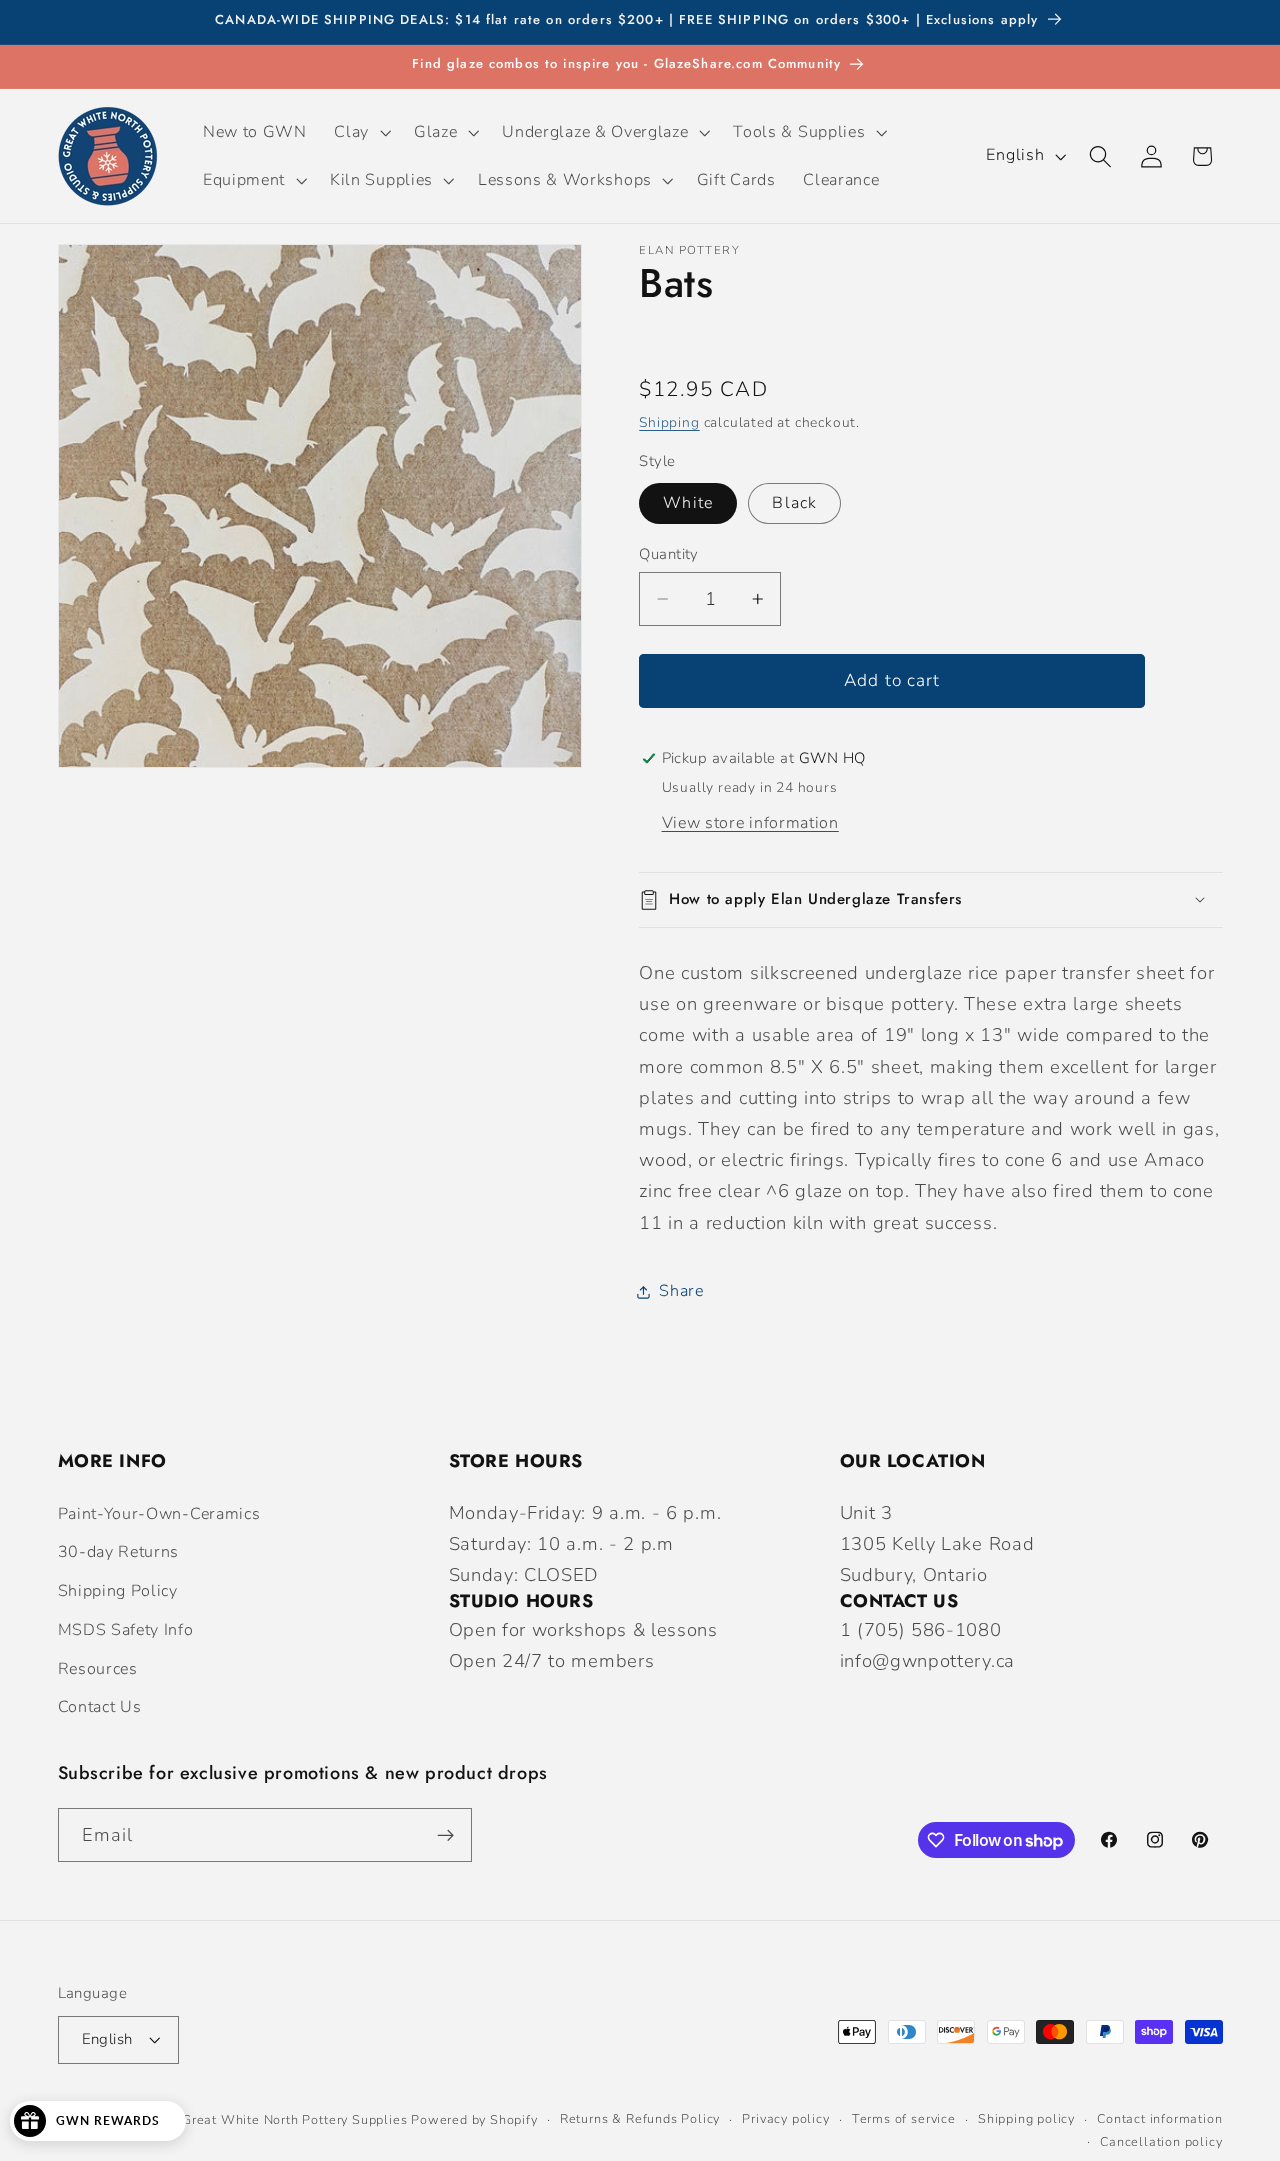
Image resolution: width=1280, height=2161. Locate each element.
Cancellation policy (1161, 2141)
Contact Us (100, 1708)
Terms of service (904, 2119)
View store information (750, 823)
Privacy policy (785, 2119)
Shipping (669, 421)
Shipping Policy (118, 1591)
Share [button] (681, 1291)
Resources (98, 1669)
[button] (361, 132)
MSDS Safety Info (126, 1630)
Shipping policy (1026, 2119)
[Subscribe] (445, 1835)
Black (794, 503)
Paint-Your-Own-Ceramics (159, 1514)
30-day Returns (119, 1552)
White (688, 503)
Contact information (1159, 2119)
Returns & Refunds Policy (640, 2119)
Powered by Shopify (474, 2119)
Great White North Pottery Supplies (294, 2119)
